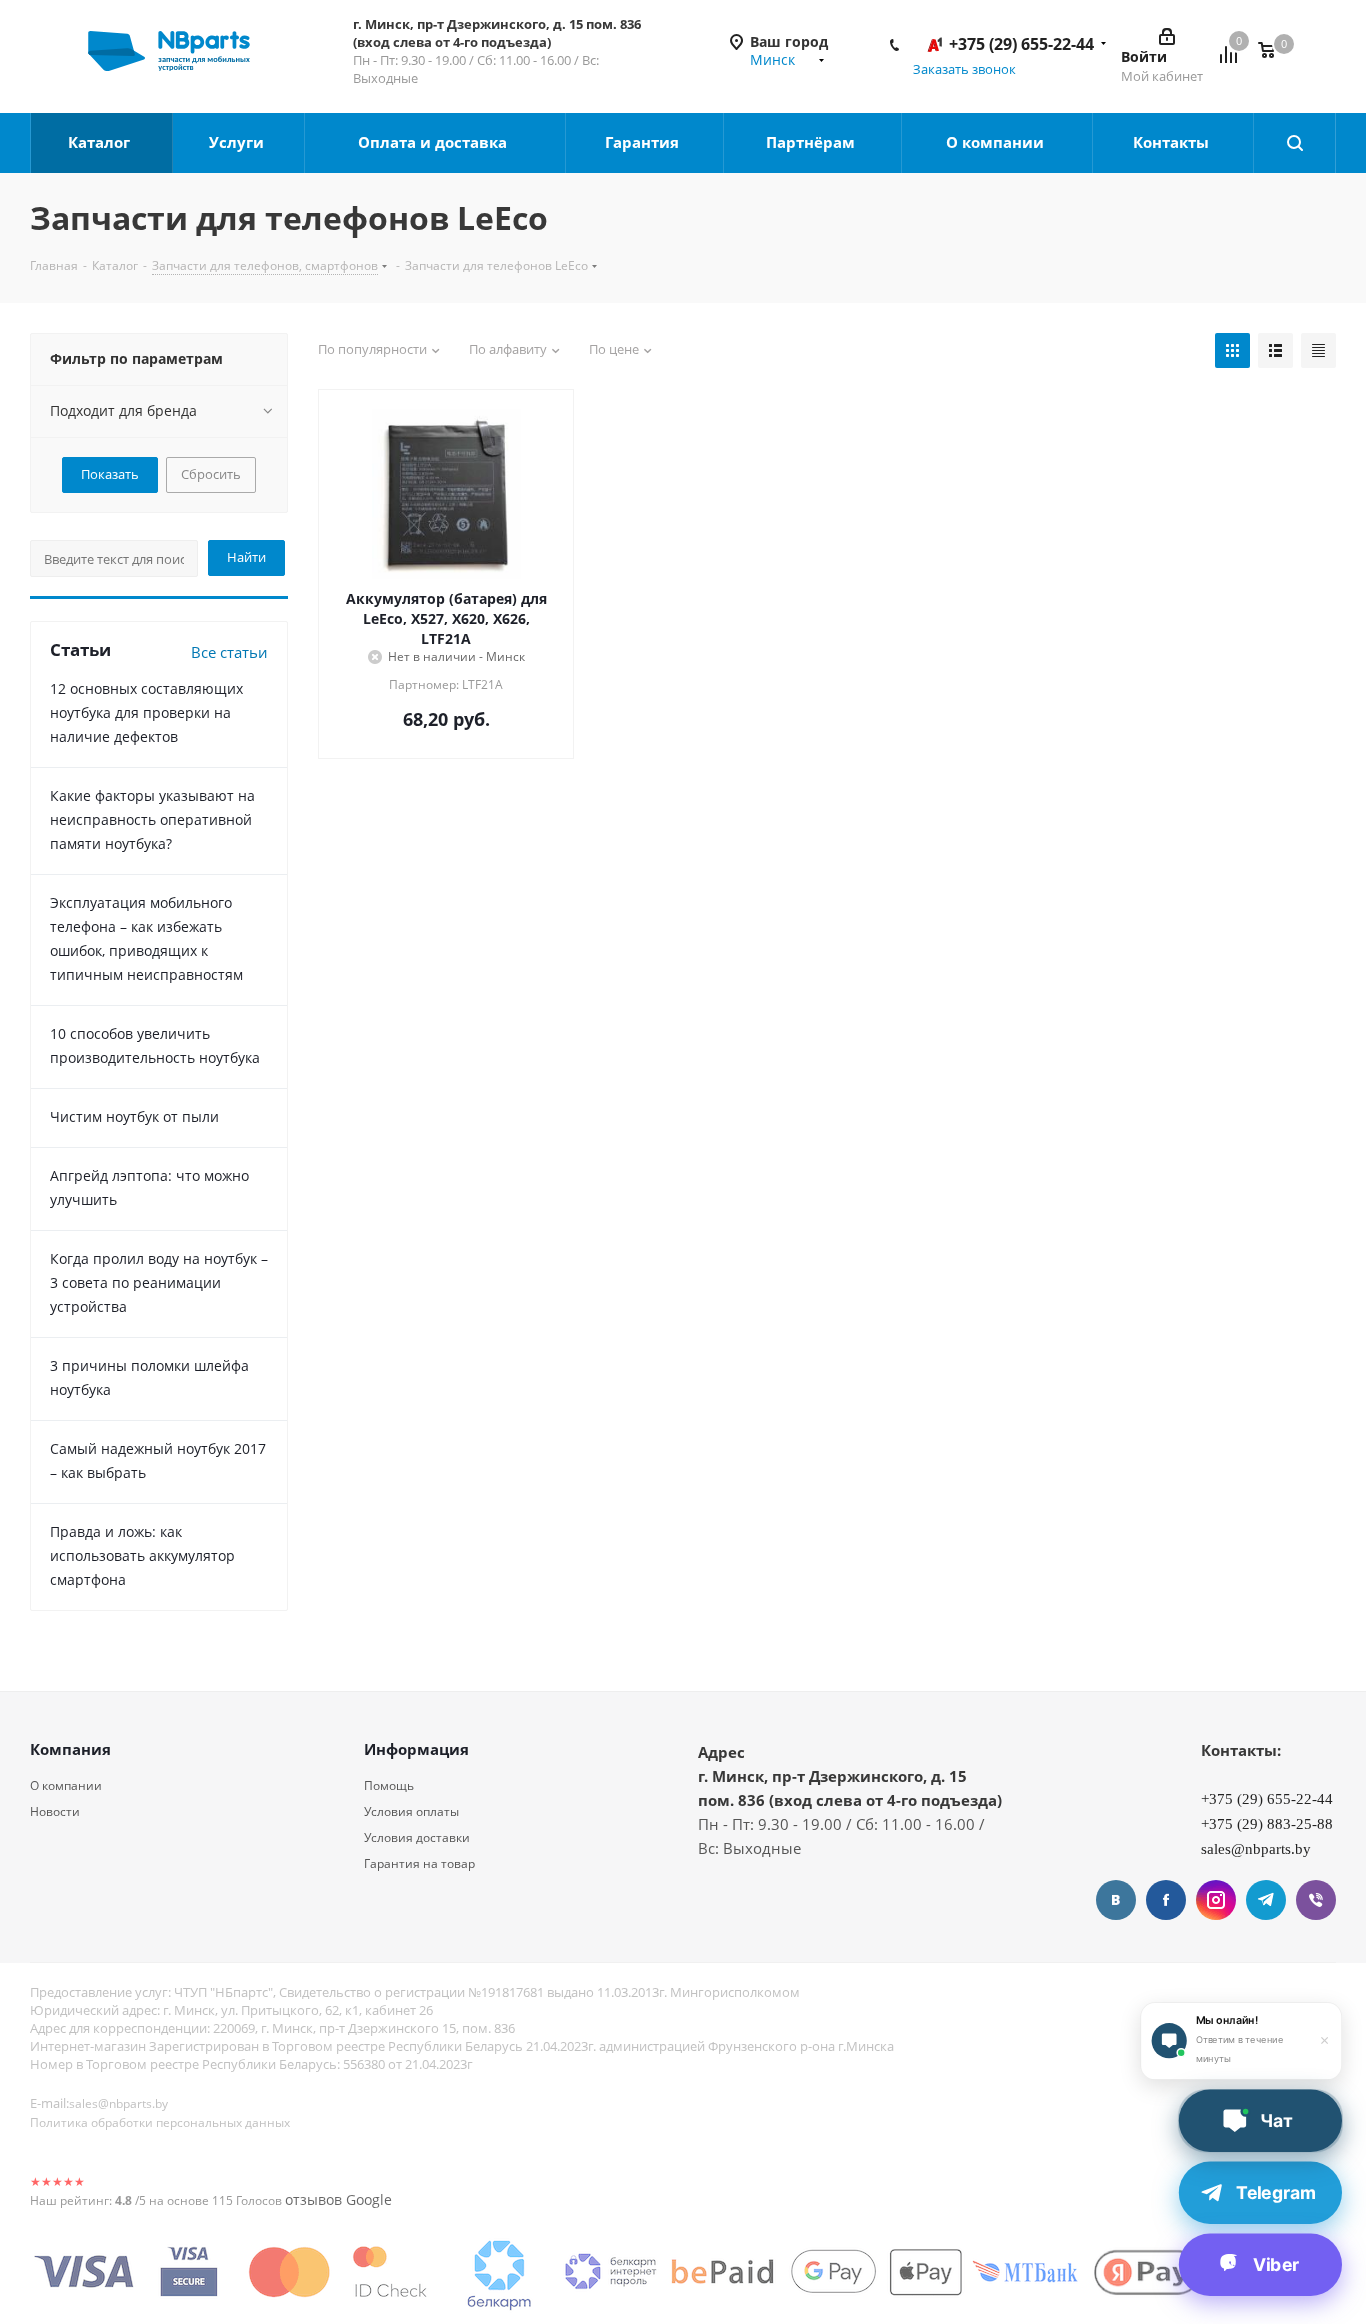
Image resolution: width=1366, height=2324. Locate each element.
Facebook (1166, 1900)
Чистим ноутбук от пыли (134, 1116)
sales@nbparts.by (118, 2103)
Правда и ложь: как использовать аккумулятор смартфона (142, 1555)
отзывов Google (338, 2199)
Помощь (389, 1785)
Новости (55, 1811)
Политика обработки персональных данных (160, 2122)
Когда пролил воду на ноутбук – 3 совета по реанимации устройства (159, 1282)
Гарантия (644, 142)
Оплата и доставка (434, 142)
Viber (1316, 1900)
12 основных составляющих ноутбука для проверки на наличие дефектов (146, 712)
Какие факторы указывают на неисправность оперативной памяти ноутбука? (152, 819)
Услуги (238, 142)
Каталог (101, 142)
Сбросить (211, 474)
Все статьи (229, 652)
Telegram (1266, 1900)
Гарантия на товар (419, 1863)
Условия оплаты (411, 1811)
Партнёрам (812, 142)
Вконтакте (1116, 1900)
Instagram (1216, 1900)
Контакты (1173, 142)
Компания (70, 1749)
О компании (997, 142)
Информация (416, 1749)
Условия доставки (417, 1837)
